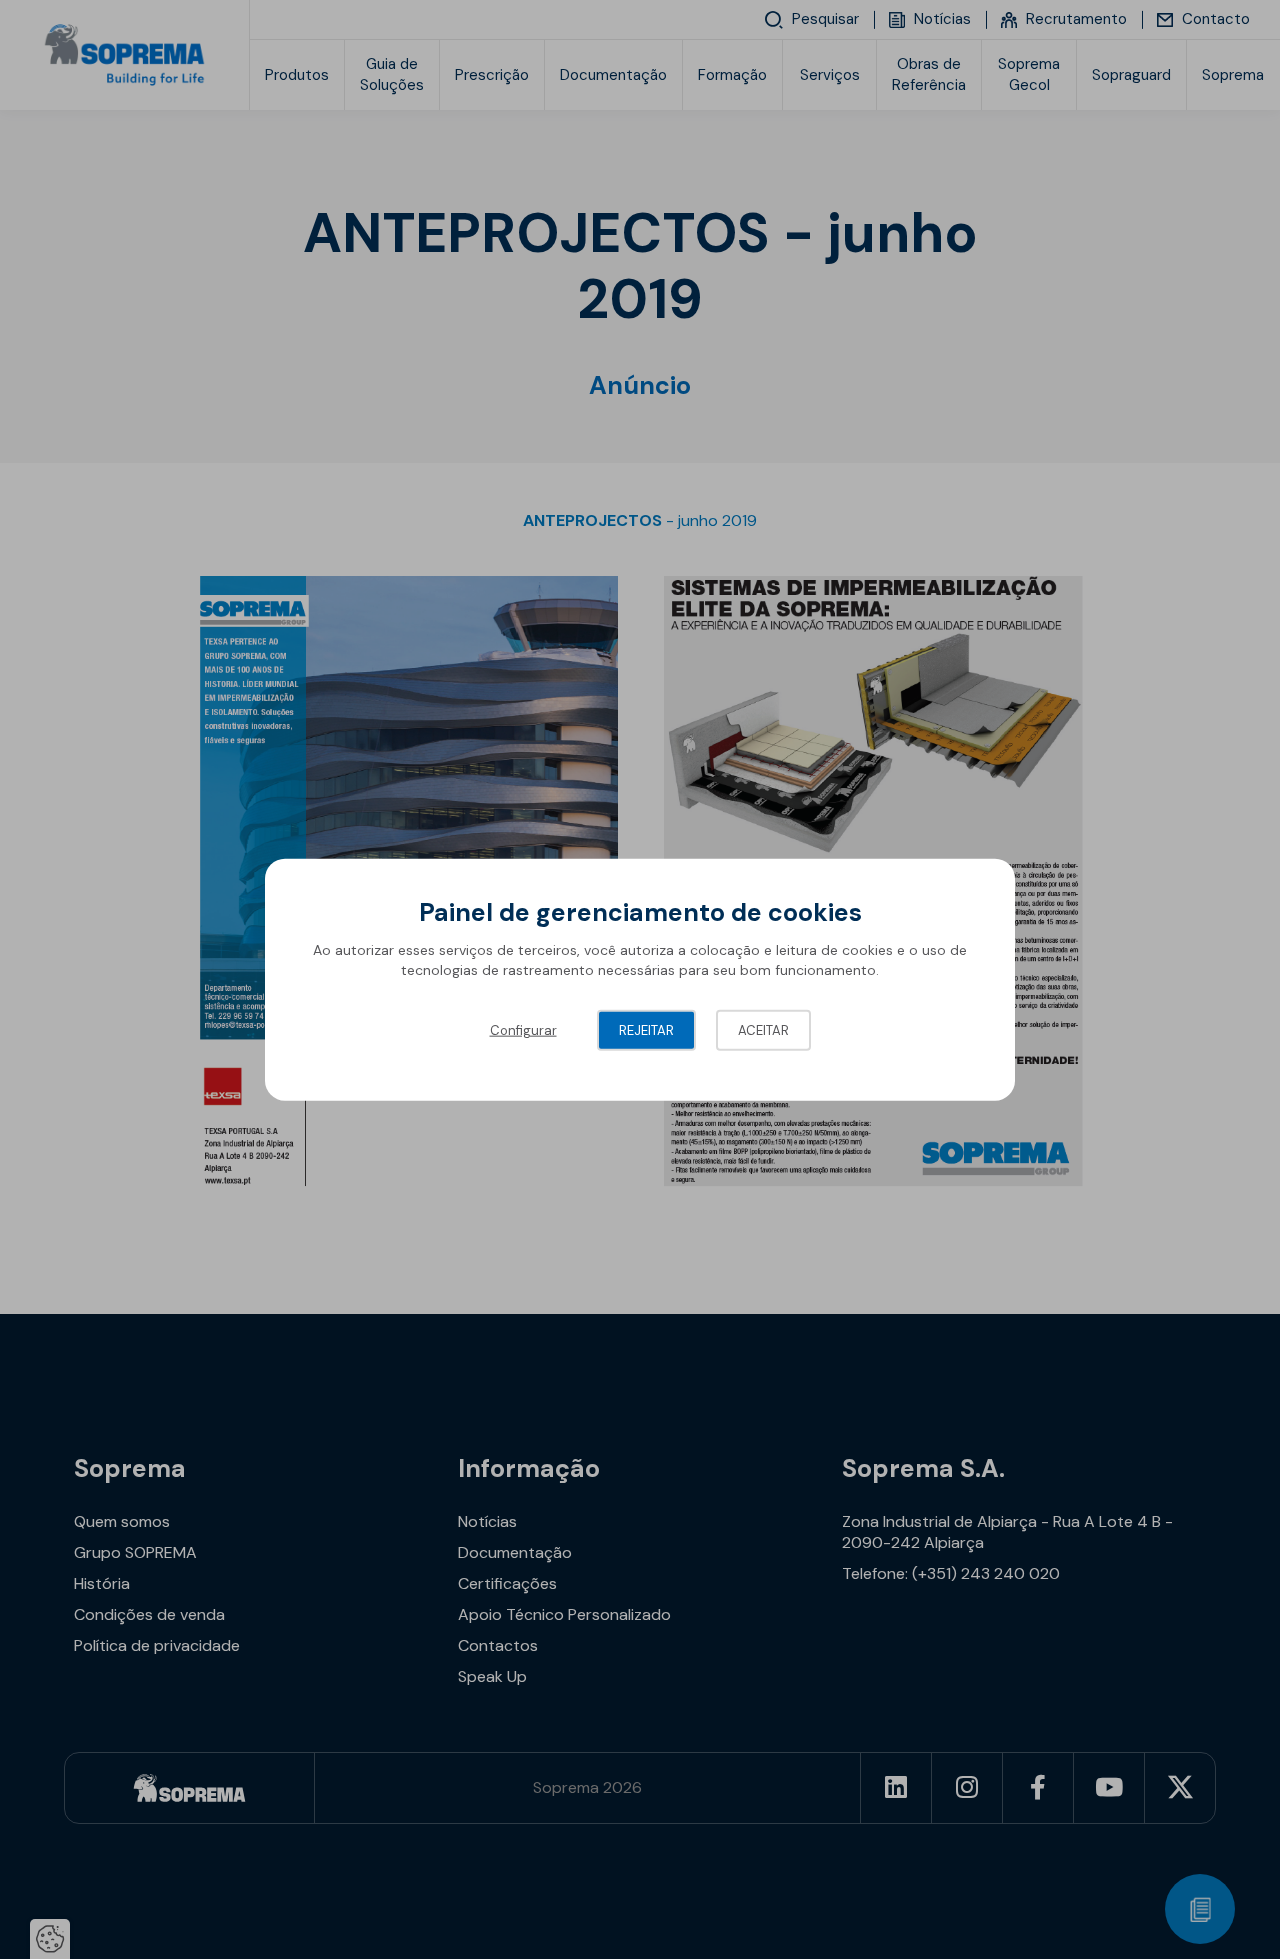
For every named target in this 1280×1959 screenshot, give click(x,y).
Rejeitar (646, 1030)
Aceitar (763, 1030)
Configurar (523, 1030)
